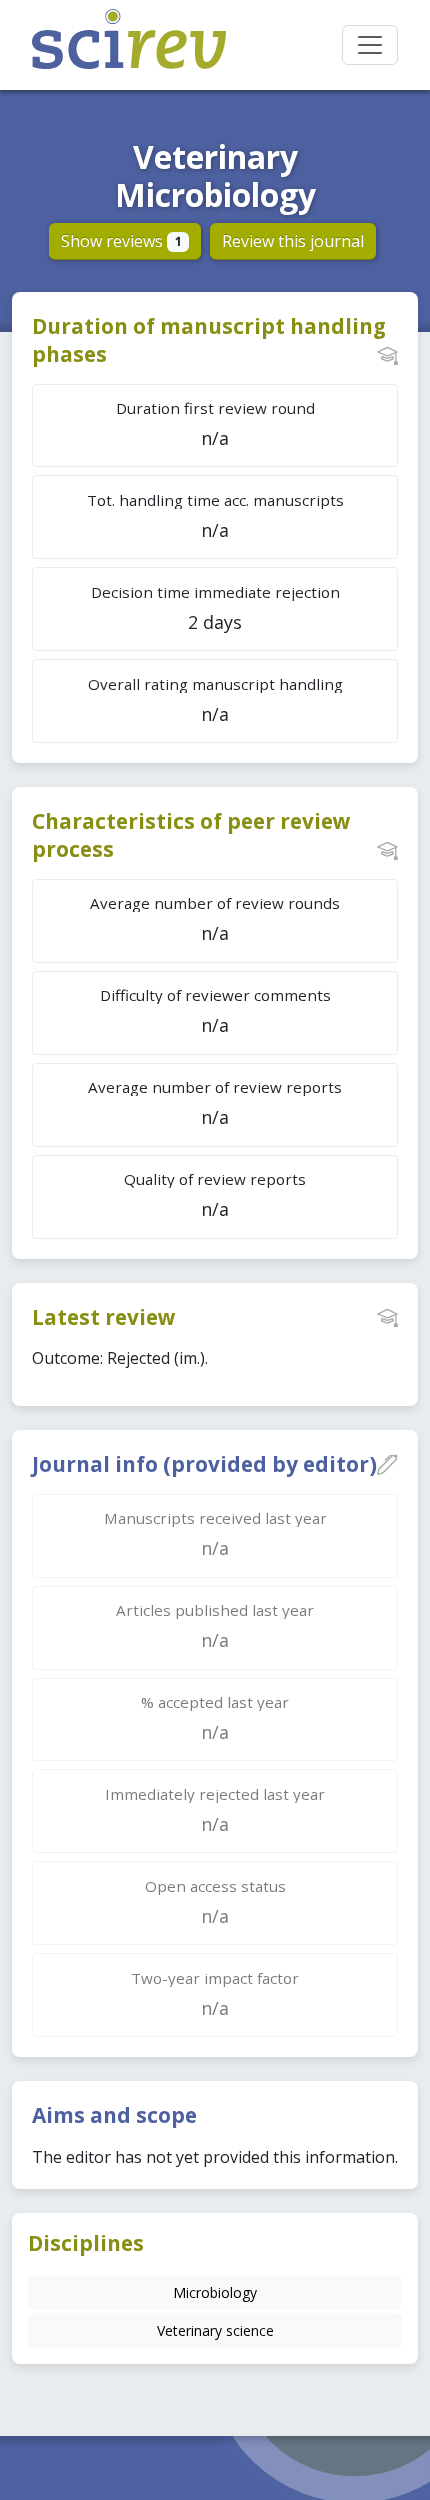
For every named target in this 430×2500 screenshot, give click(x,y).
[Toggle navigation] (370, 45)
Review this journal (293, 241)
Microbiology (215, 2292)
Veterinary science (215, 2330)
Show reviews (121, 241)
